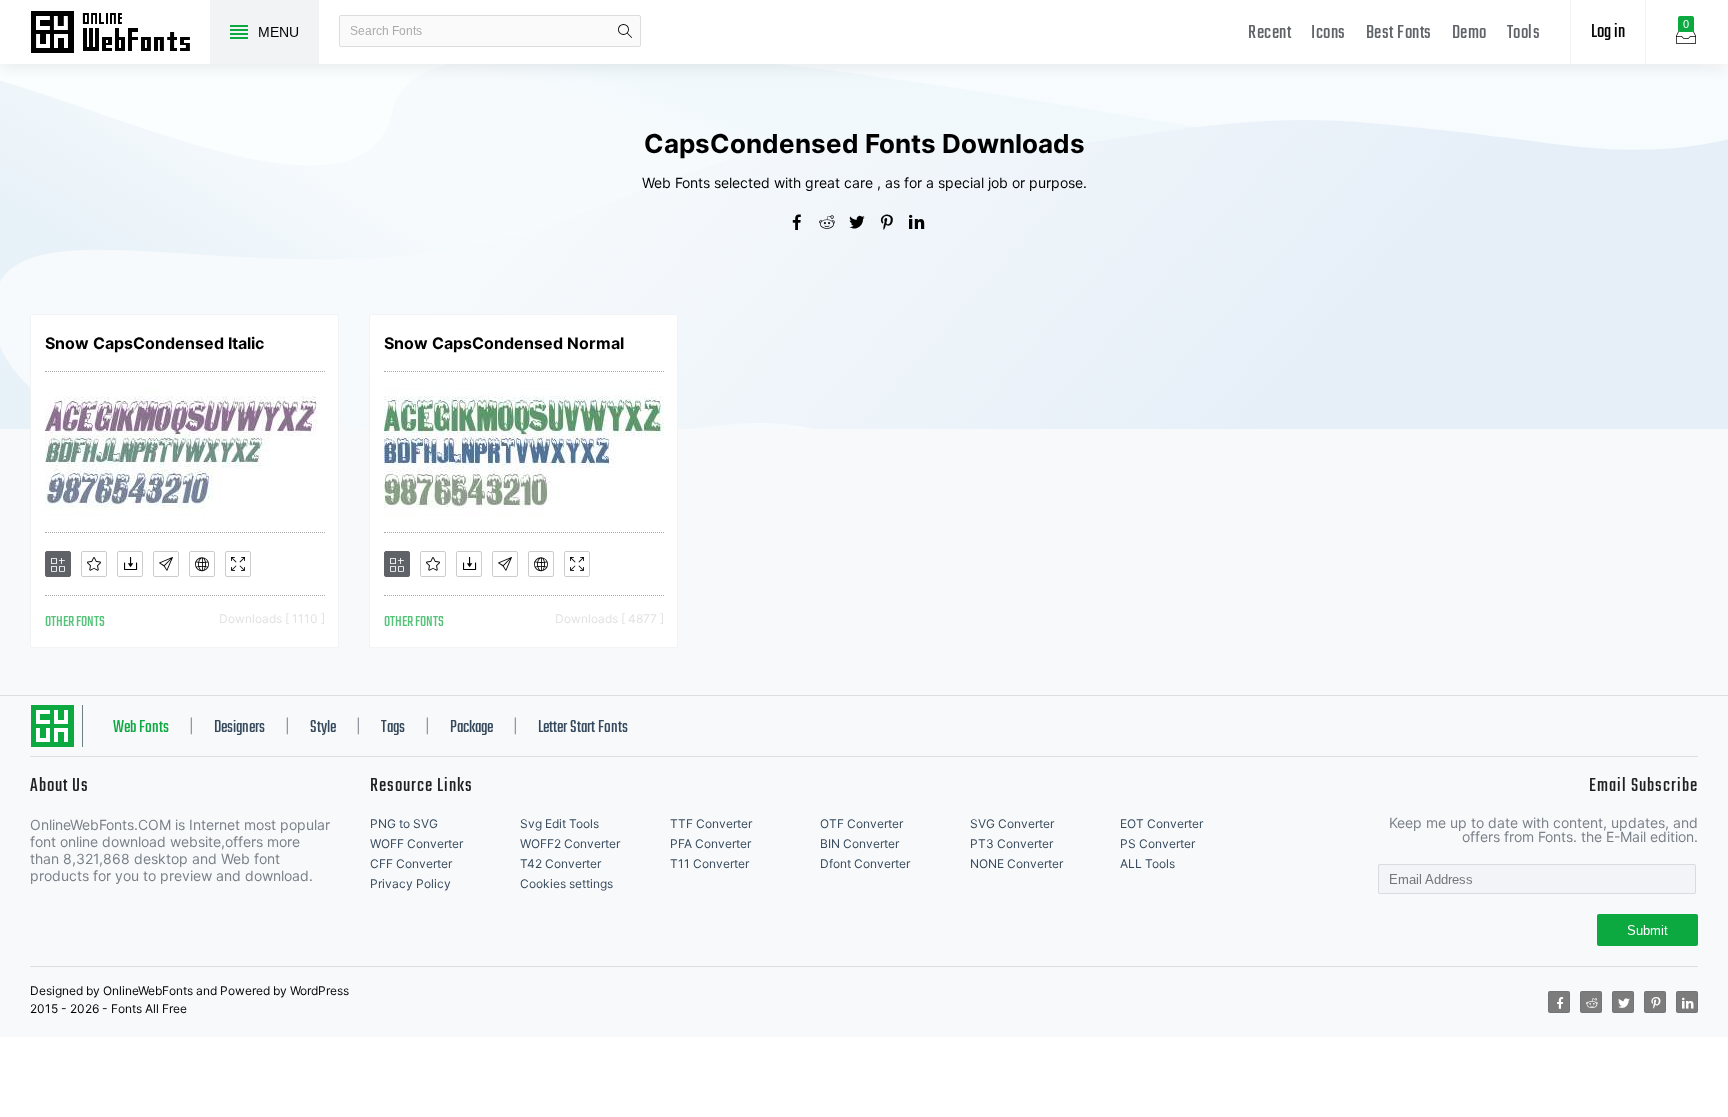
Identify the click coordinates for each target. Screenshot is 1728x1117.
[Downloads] (130, 564)
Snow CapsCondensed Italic (154, 343)
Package (471, 728)
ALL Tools (1147, 863)
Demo (1469, 33)
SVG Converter (1012, 823)
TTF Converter (711, 823)
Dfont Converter (865, 863)
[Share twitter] (864, 224)
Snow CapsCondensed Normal (504, 343)
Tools (1524, 33)
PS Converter (1157, 843)
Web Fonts (141, 728)
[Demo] (238, 564)
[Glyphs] (166, 564)
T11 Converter (709, 863)
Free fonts (120, 34)
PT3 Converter (1011, 843)
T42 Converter (560, 863)
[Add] (58, 564)
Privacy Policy (410, 883)
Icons (1328, 33)
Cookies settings (566, 883)
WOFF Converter (416, 843)
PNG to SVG (404, 823)
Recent (1269, 33)
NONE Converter (1016, 863)
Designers (239, 728)
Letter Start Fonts (583, 728)
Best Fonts (1399, 33)
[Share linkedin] (924, 224)
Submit (1647, 930)
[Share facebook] (804, 224)
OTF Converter (861, 823)
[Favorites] (94, 564)
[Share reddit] (834, 224)
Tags (393, 728)
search (625, 31)
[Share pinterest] (894, 224)
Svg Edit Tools (559, 823)
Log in (1608, 32)
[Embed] (202, 564)
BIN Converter (859, 843)
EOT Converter (1161, 823)
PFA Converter (710, 843)
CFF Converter (411, 863)
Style (323, 728)
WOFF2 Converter (570, 843)
